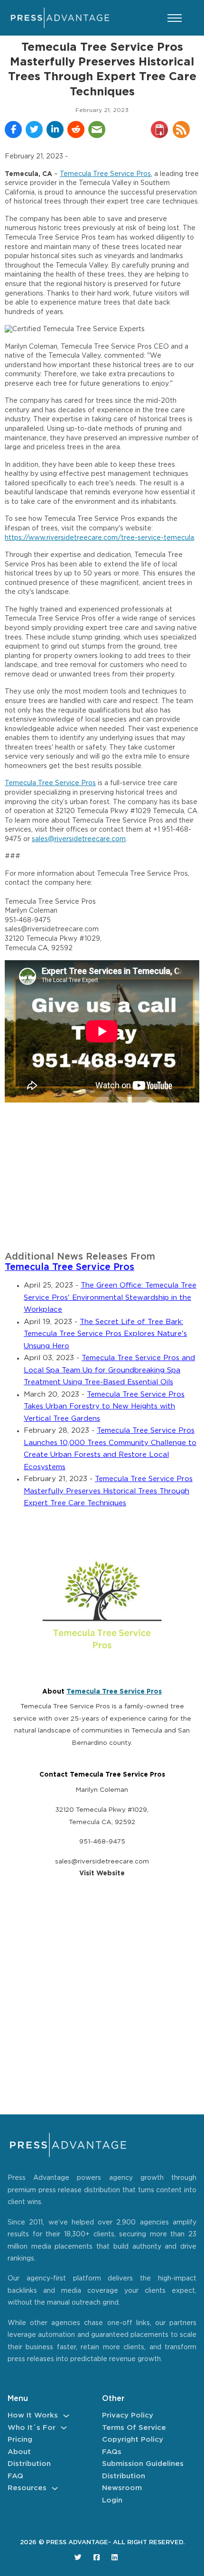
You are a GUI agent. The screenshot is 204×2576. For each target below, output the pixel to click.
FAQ (15, 2476)
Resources (27, 2488)
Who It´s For (32, 2428)
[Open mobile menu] (175, 18)
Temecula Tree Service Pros (105, 174)
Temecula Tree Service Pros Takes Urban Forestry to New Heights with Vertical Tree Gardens (104, 1407)
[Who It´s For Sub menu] (64, 2428)
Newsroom (122, 2488)
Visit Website (102, 1873)
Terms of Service (134, 2428)
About (19, 2452)
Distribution (29, 2464)
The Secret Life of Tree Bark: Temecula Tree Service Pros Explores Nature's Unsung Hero (105, 1334)
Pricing (20, 2440)
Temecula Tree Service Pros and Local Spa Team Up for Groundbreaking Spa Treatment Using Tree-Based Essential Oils (109, 1370)
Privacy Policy (128, 2415)
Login (112, 2500)
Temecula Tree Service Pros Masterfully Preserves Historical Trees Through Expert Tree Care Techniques (108, 1491)
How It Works (33, 2415)
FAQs (112, 2452)
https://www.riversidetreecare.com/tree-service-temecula (99, 538)
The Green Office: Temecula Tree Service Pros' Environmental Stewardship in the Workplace (110, 1297)
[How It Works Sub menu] (66, 2416)
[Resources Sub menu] (55, 2488)
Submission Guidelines (143, 2464)
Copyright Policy (133, 2440)
